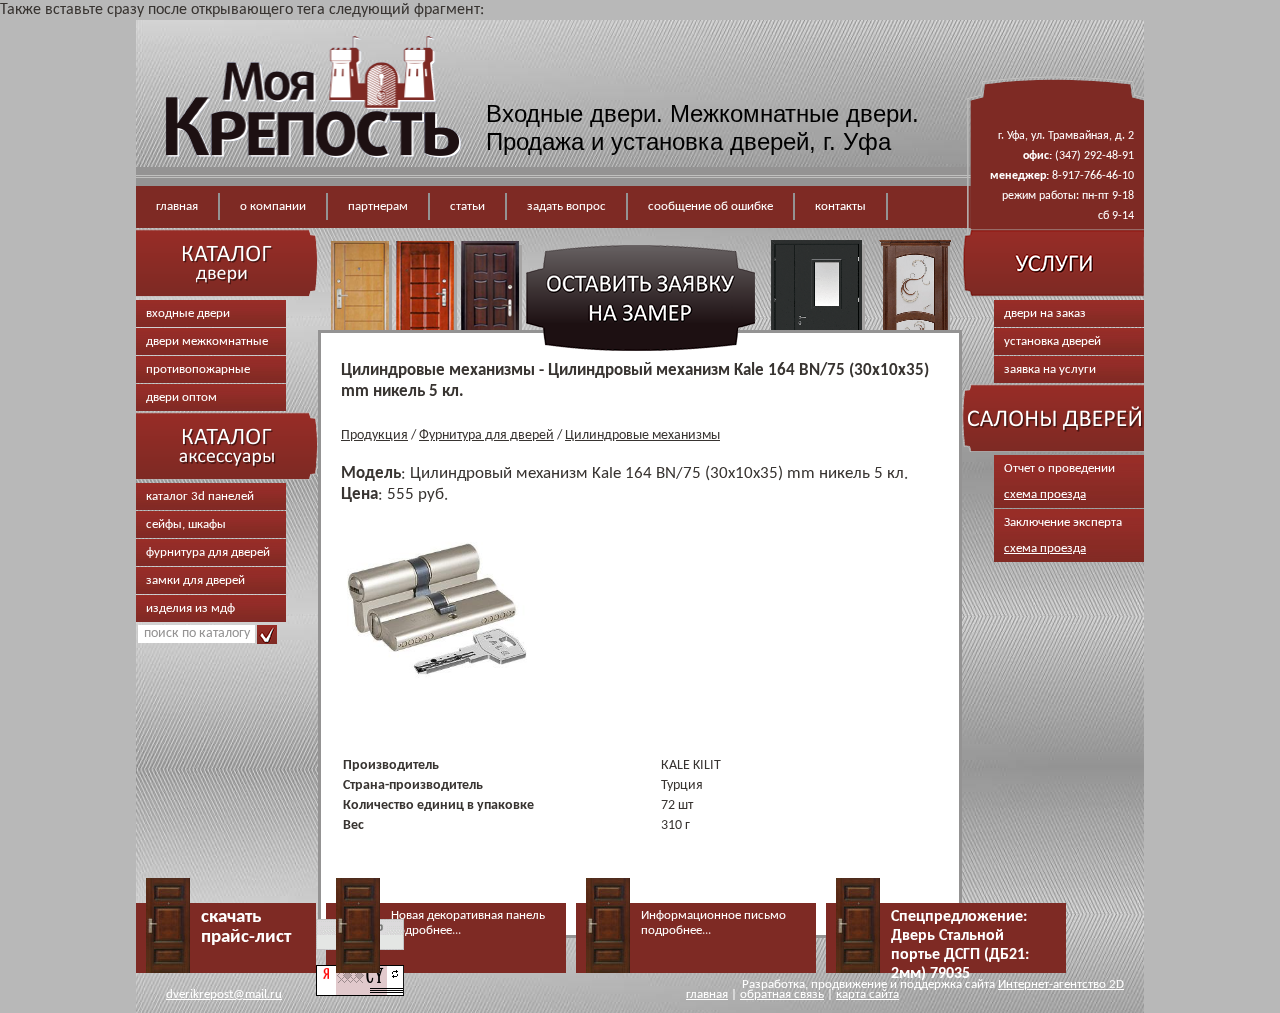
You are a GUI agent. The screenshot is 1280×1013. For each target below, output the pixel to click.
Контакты (840, 206)
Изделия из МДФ (190, 608)
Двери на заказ (1045, 313)
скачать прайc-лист (246, 927)
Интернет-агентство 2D (1061, 984)
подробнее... (426, 930)
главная (707, 994)
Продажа (535, 141)
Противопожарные (198, 369)
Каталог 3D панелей (200, 496)
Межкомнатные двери (791, 113)
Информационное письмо (713, 915)
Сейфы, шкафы (186, 524)
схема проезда (1045, 494)
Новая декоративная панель (468, 915)
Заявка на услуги (1050, 369)
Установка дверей (1052, 341)
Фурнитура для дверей (208, 552)
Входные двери (571, 113)
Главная (177, 206)
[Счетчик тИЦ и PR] (360, 992)
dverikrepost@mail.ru (224, 994)
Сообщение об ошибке (710, 206)
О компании (273, 206)
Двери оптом (181, 397)
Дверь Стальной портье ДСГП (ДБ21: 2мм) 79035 (960, 955)
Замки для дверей (195, 580)
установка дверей (710, 141)
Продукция (374, 435)
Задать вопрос (566, 206)
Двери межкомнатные (207, 341)
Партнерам (378, 206)
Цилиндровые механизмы (642, 435)
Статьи (467, 206)
